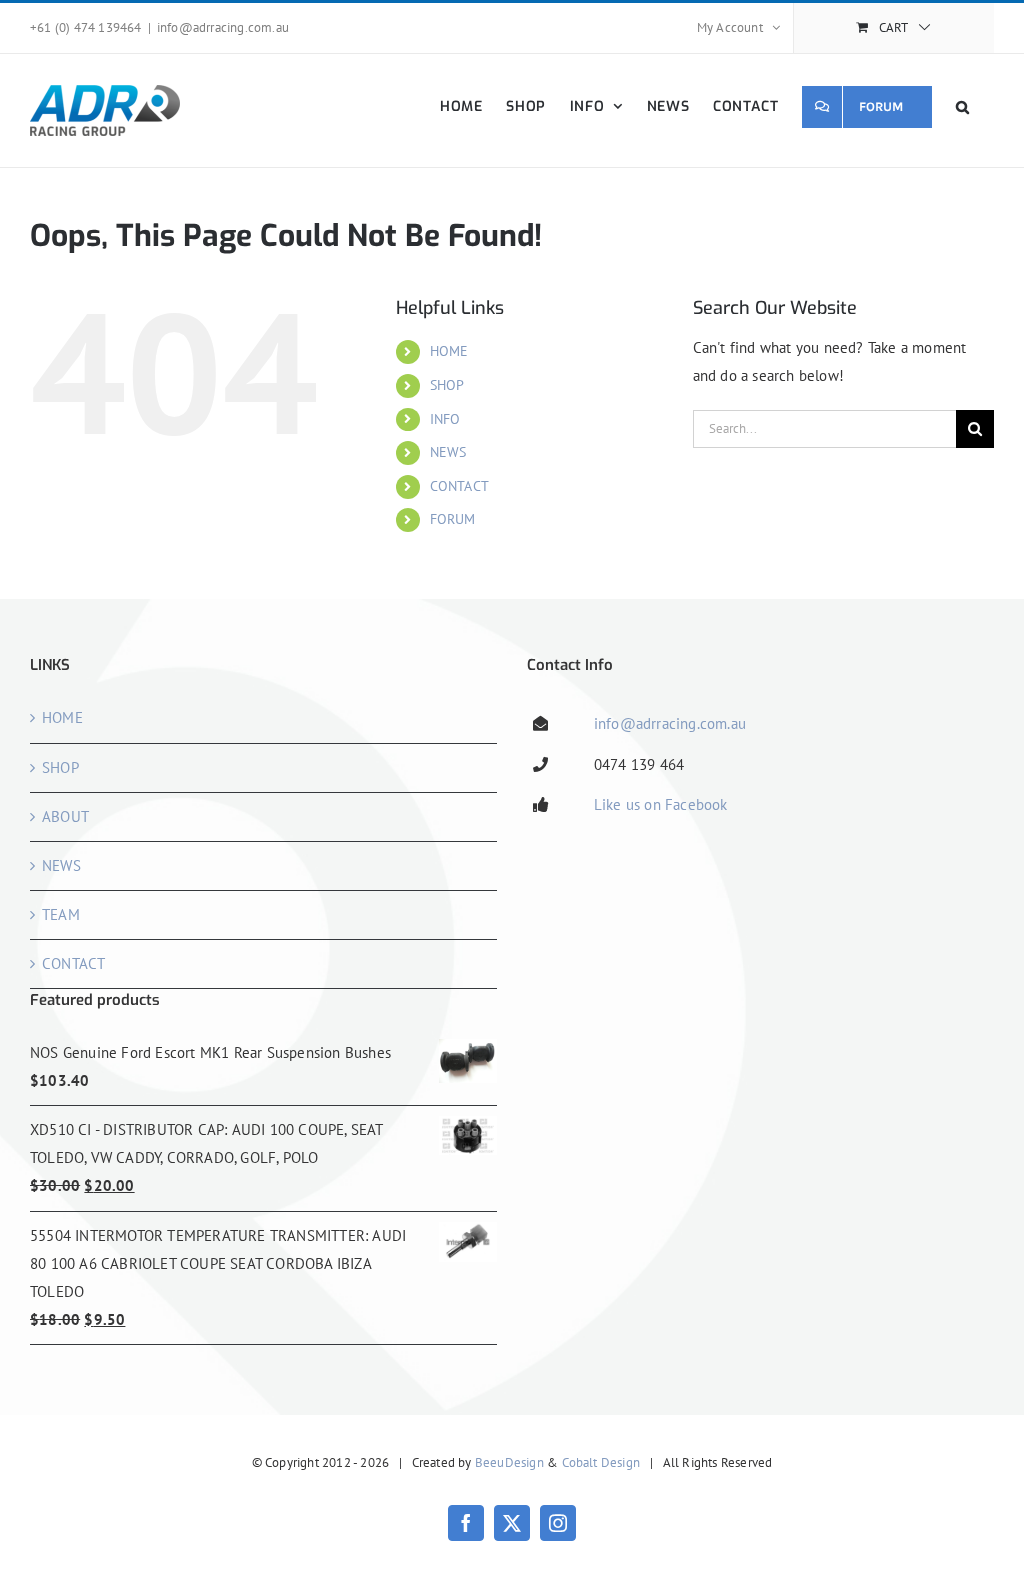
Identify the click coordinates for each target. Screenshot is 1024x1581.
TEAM (61, 914)
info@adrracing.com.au (223, 27)
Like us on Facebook (661, 804)
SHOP (447, 385)
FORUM (453, 519)
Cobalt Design (601, 1462)
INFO (445, 419)
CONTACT (459, 486)
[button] (963, 106)
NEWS (448, 452)
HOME (449, 351)
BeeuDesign (509, 1462)
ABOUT (65, 816)
